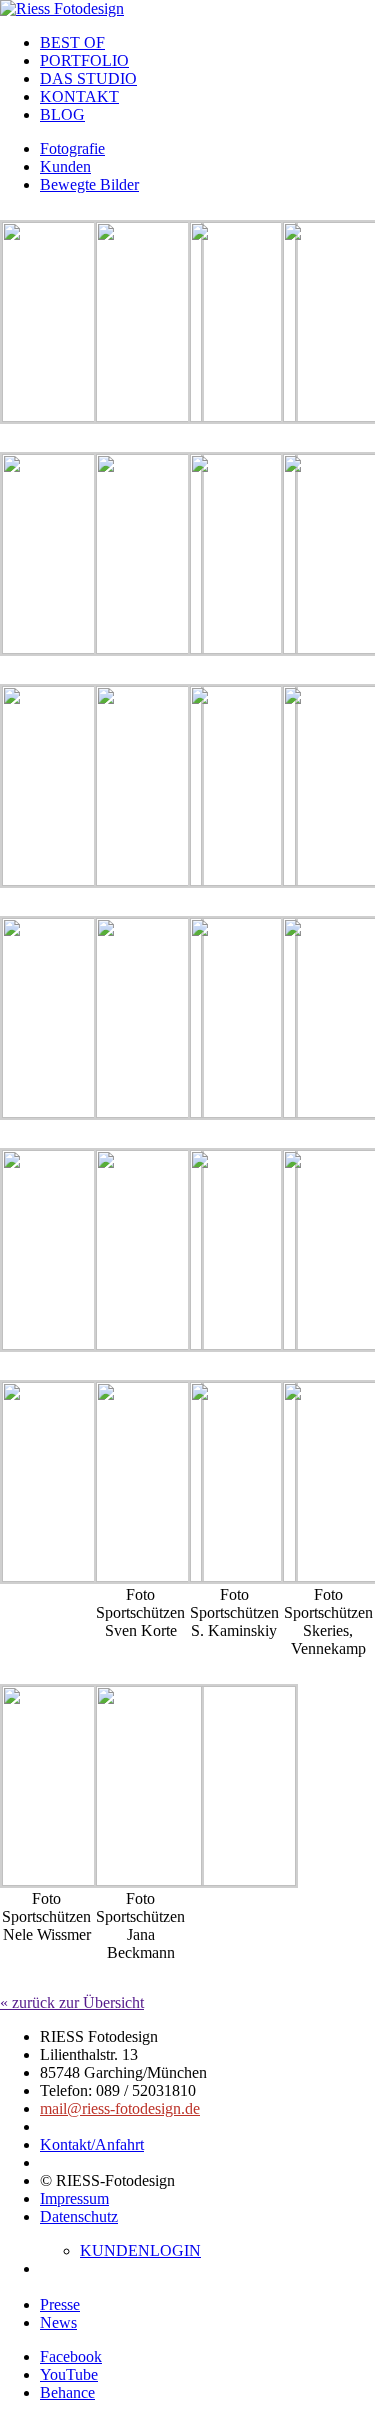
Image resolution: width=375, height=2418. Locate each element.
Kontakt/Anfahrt (92, 2144)
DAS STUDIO (88, 78)
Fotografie (72, 148)
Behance (67, 2392)
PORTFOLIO (84, 60)
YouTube (69, 2374)
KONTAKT (79, 96)
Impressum (74, 2198)
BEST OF (72, 42)
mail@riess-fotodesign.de (120, 2108)
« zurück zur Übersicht (72, 2002)
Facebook (71, 2356)
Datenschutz (79, 2216)
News (58, 2322)
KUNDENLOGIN (140, 2250)
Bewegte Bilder (89, 184)
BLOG (62, 114)
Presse (60, 2304)
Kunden (65, 166)
